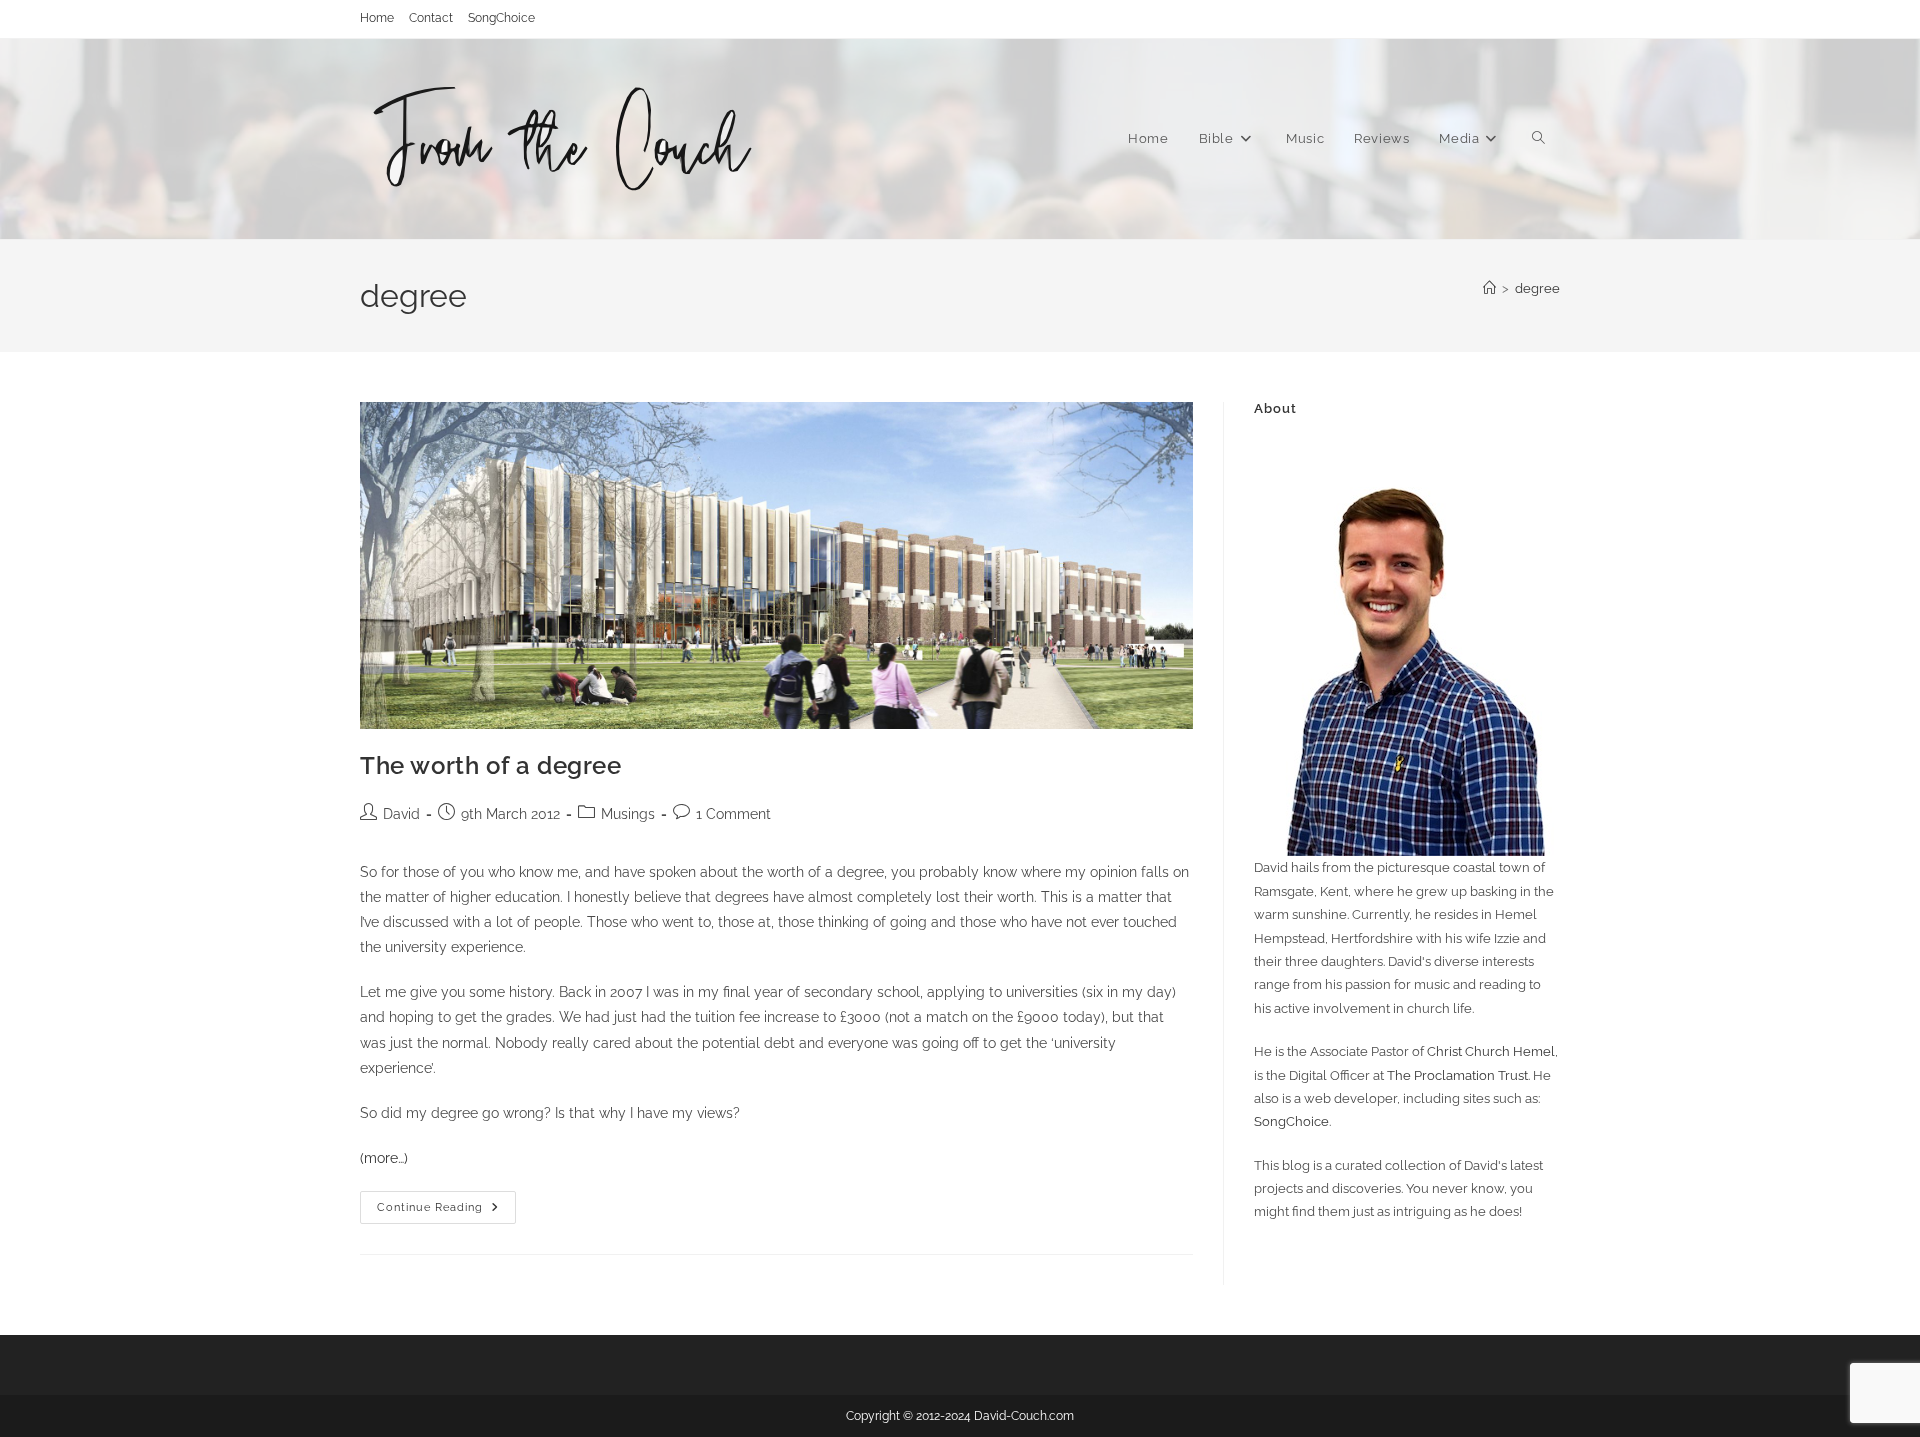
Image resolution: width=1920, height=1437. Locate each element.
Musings (628, 814)
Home (377, 18)
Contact (431, 18)
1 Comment (733, 814)
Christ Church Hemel (1491, 1051)
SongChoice (501, 18)
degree (1537, 288)
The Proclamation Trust (1457, 1075)
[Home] (1489, 288)
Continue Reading (446, 1212)
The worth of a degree (491, 765)
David (401, 814)
